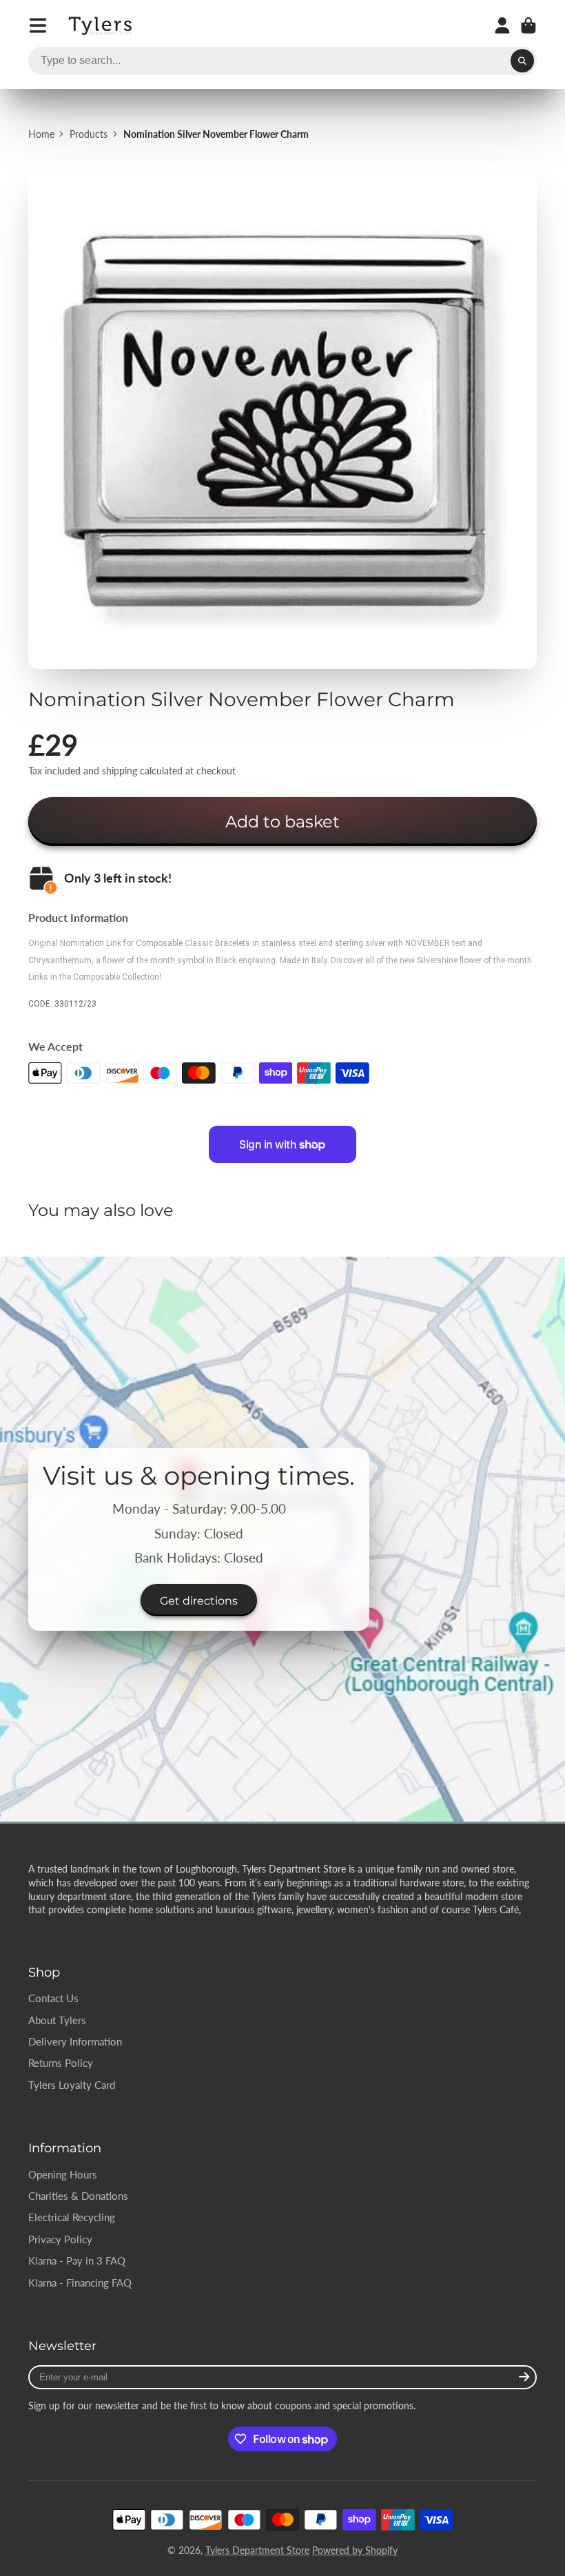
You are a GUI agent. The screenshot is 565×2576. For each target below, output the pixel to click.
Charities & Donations (78, 2196)
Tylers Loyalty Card (72, 2085)
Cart (528, 25)
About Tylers (57, 2020)
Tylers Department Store (257, 2550)
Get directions (199, 1600)
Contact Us (53, 1998)
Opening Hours (63, 2174)
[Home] (101, 26)
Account (502, 25)
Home (41, 134)
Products (89, 134)
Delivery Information (75, 2041)
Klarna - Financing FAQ (80, 2283)
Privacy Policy (60, 2239)
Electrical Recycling (72, 2217)
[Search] (522, 61)
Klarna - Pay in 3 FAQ (77, 2260)
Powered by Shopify (355, 2550)
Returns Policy (61, 2063)
